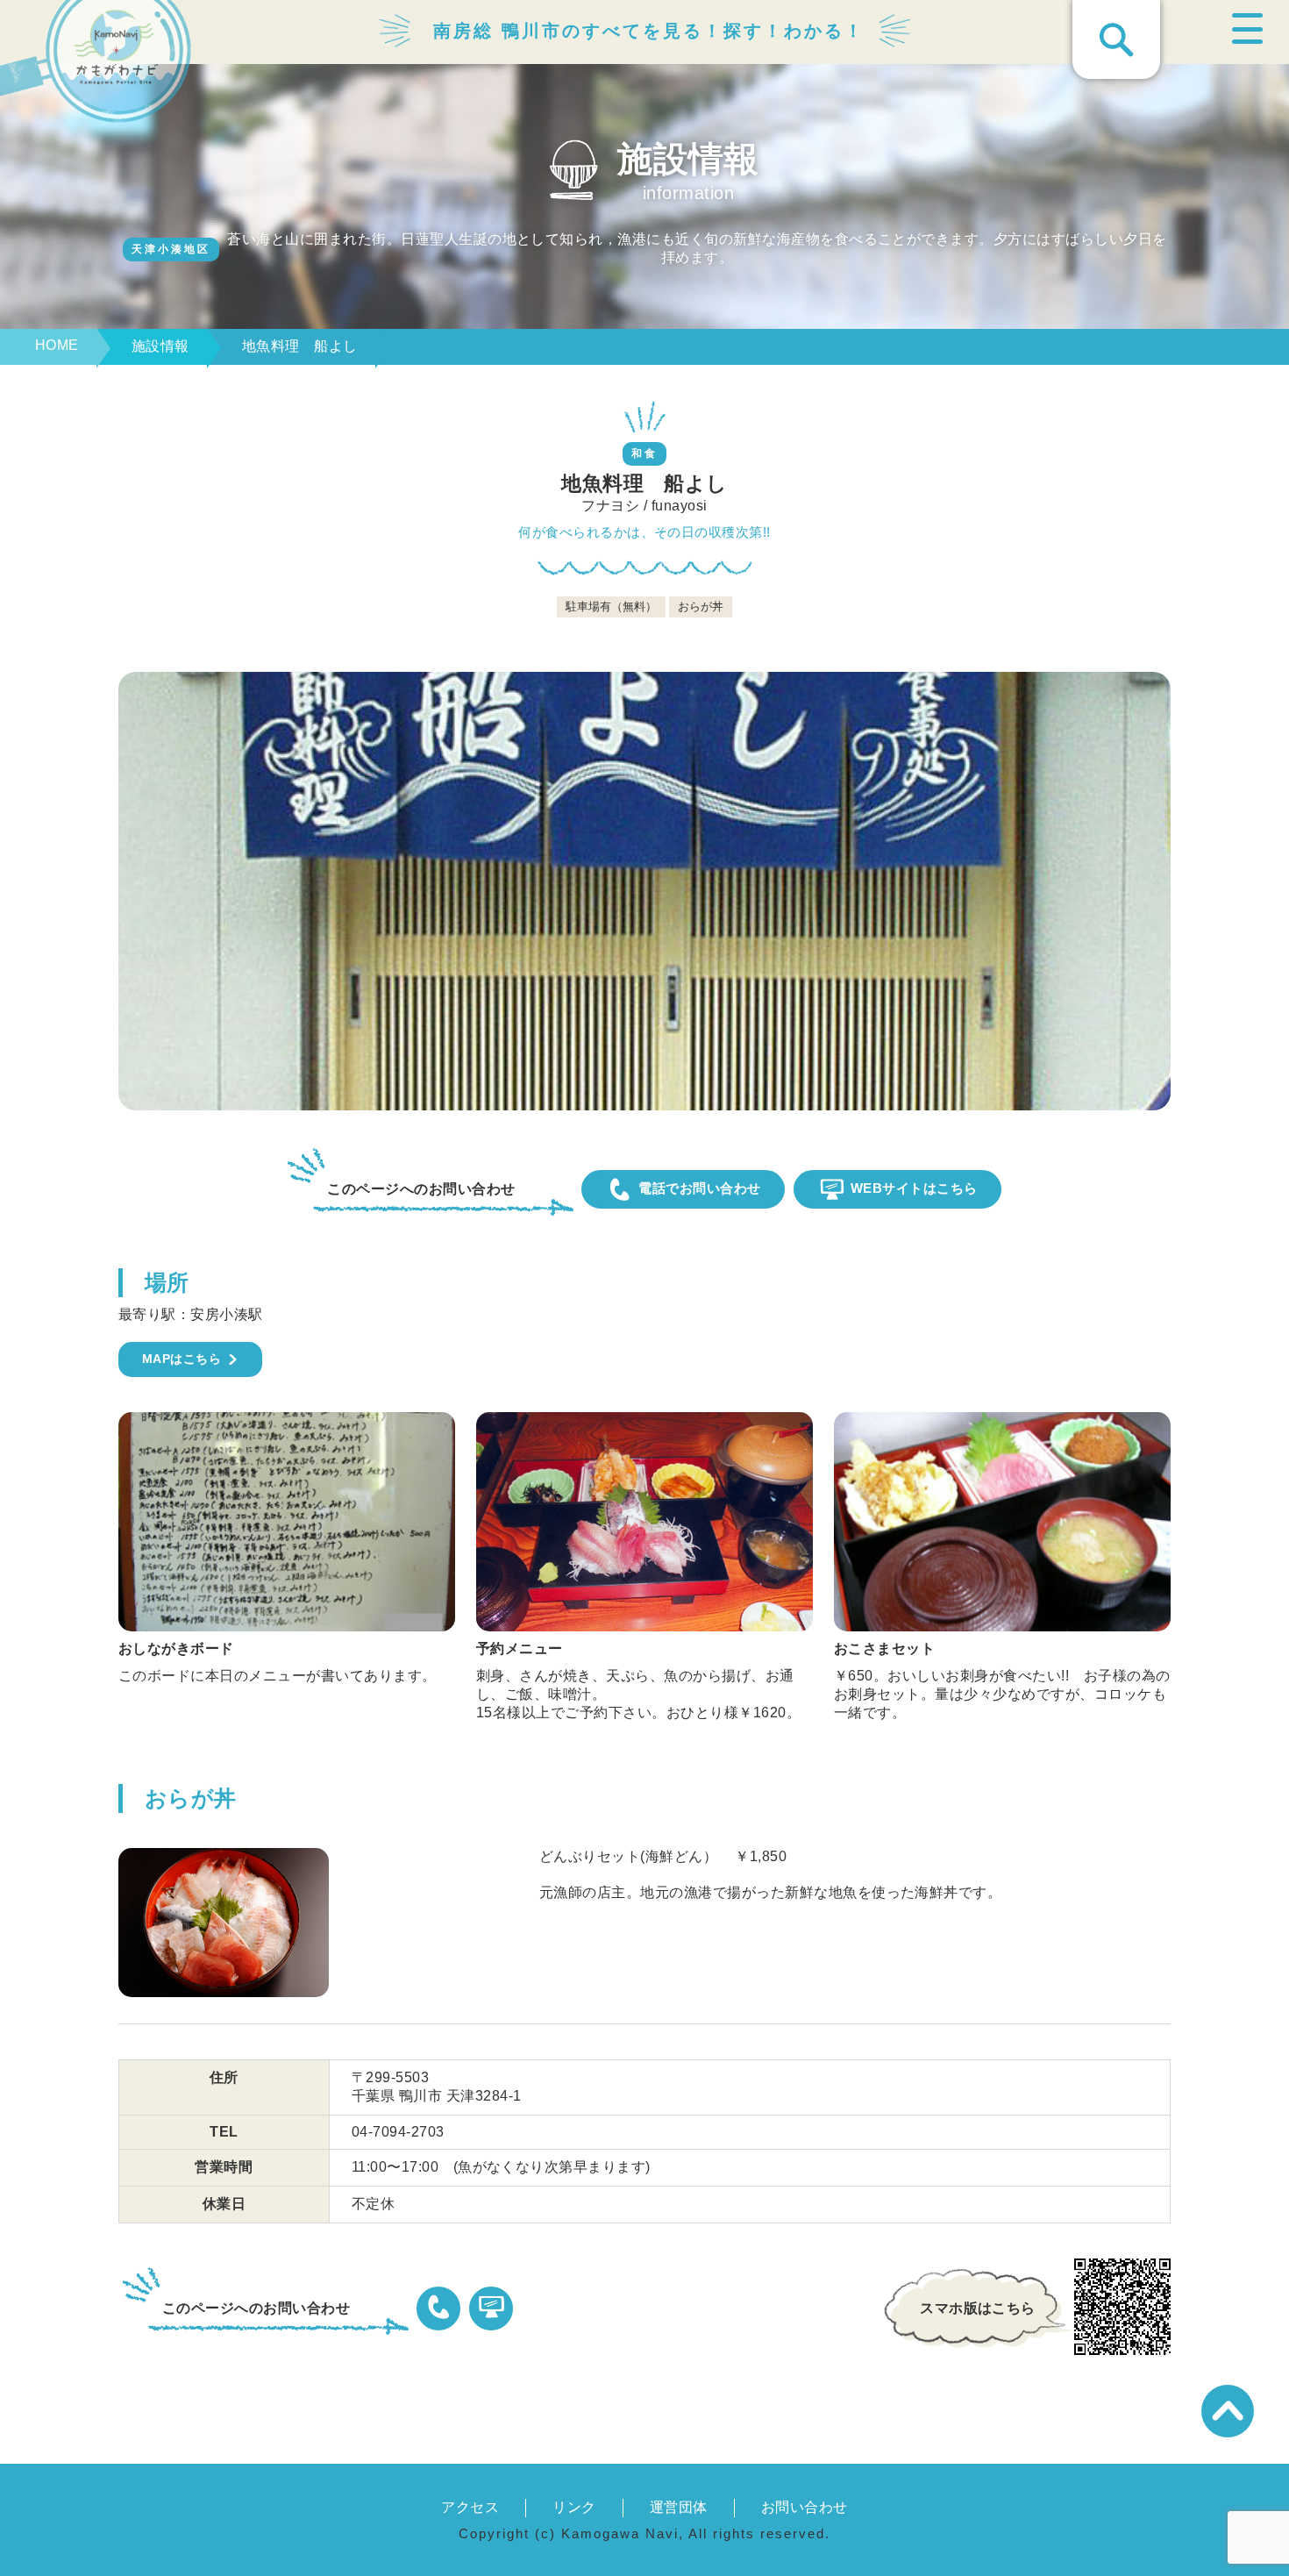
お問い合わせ (805, 2507)
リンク (574, 2507)
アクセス (470, 2507)
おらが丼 (191, 1798)
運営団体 (679, 2507)
